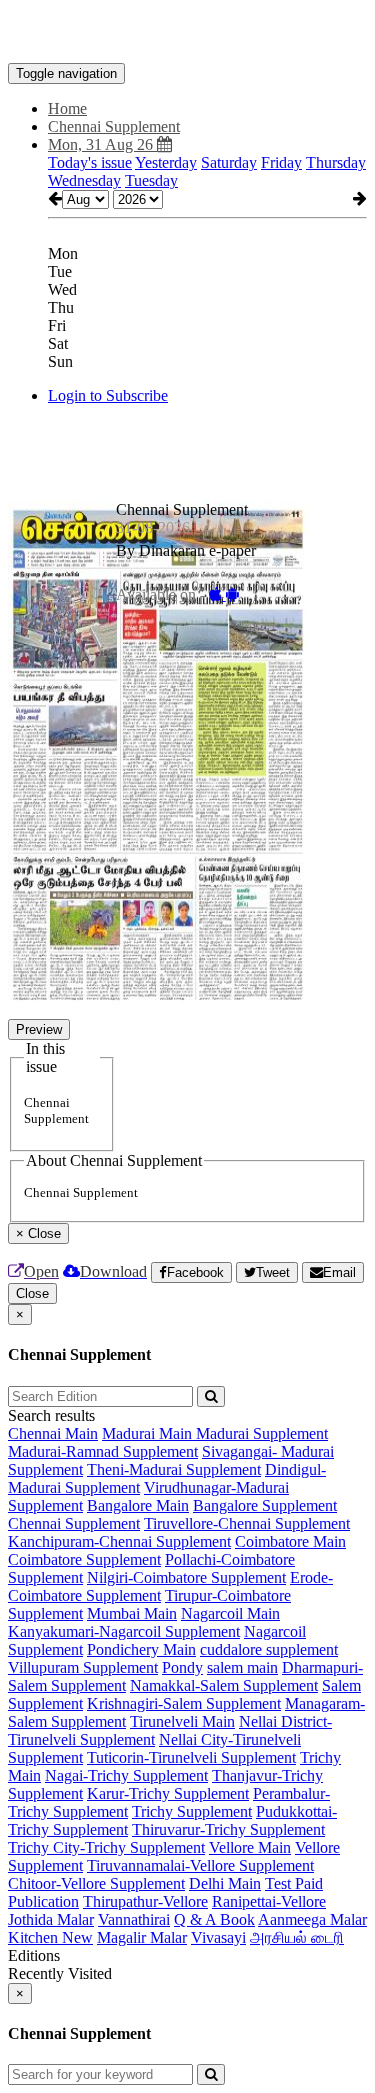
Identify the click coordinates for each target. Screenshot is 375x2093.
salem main (242, 1667)
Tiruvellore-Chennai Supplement (247, 1523)
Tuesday (151, 180)
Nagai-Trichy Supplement (126, 1775)
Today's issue (90, 162)
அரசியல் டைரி (297, 1937)
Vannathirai (134, 1919)
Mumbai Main (132, 1613)
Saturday (229, 162)
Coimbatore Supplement (84, 1559)
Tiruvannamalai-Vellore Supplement (200, 1865)
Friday (281, 162)
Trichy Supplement (192, 1811)
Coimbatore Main (290, 1541)
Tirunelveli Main (182, 1721)
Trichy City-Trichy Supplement (106, 1847)
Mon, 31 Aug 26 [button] (102, 144)
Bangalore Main (138, 1505)
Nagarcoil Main (230, 1613)
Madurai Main (149, 1433)
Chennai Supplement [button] (114, 126)
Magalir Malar (142, 1937)
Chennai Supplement (74, 1523)
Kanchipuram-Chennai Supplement (119, 1541)
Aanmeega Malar (312, 1919)
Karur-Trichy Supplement (168, 1793)
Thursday (336, 162)
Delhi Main (225, 1883)
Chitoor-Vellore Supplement (96, 1883)
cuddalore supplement (269, 1649)
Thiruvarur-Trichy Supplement (228, 1829)
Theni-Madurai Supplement (174, 1469)
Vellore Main (250, 1847)
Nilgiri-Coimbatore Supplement (186, 1577)
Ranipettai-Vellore (269, 1901)
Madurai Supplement (262, 1433)
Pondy (182, 1667)
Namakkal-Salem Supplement (224, 1685)
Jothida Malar (51, 1919)
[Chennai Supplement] (187, 33)
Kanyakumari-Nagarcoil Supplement (124, 1631)
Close (32, 1293)
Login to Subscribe (108, 395)
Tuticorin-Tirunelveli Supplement (191, 1757)
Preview (39, 1029)
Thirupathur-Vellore (145, 1901)
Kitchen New (50, 1937)
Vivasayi (218, 1937)
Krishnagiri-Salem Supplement (184, 1703)
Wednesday (84, 180)
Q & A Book (214, 1919)
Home (67, 108)
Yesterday (166, 162)
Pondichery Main (141, 1649)
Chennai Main (53, 1433)
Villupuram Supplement (83, 1667)
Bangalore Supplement (265, 1505)
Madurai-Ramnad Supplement (103, 1451)
